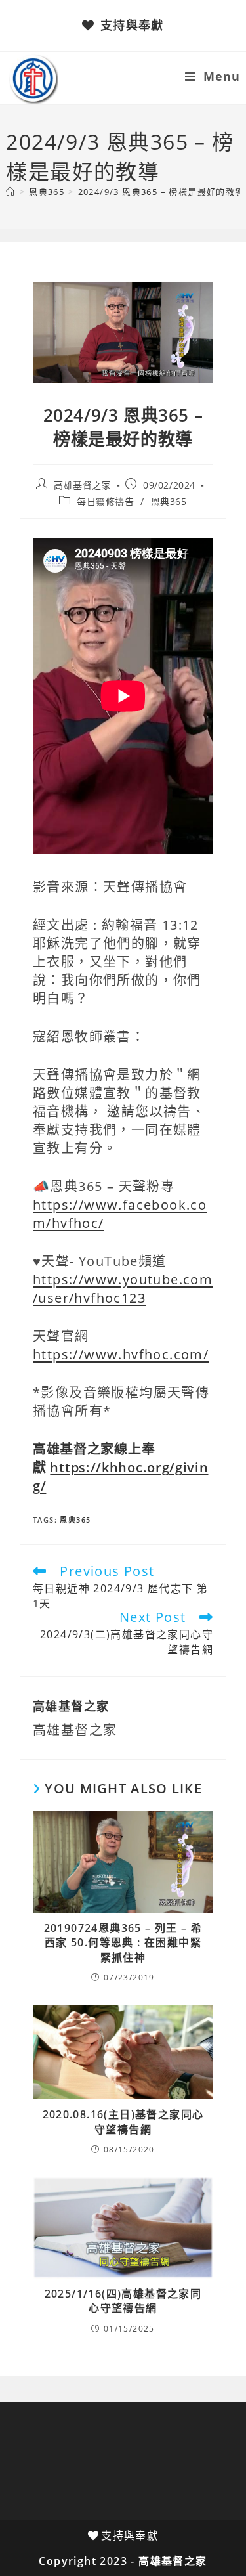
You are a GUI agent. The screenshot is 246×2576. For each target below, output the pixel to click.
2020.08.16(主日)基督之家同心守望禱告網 (123, 2122)
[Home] (10, 192)
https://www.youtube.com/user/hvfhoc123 (123, 1289)
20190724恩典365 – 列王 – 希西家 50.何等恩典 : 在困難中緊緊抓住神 (123, 1943)
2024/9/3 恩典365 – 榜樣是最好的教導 (161, 192)
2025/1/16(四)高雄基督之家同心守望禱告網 (123, 2301)
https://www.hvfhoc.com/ (121, 1354)
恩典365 (169, 501)
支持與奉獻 (132, 25)
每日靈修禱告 (106, 501)
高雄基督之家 (83, 485)
